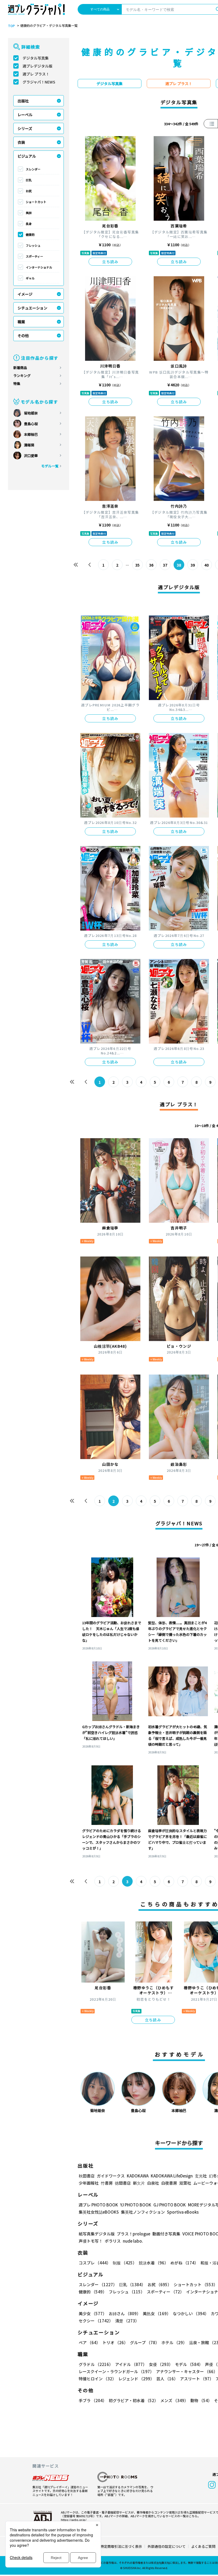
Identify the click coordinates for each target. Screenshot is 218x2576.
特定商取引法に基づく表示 (121, 2546)
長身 (29, 224)
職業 (21, 322)
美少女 (93, 2313)
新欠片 (139, 2183)
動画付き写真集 (166, 2234)
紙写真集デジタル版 (97, 2234)
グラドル (96, 2364)
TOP (11, 26)
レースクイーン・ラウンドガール (116, 2371)
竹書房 (107, 2183)
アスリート (197, 2379)
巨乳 (29, 180)
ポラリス (113, 2241)
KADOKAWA (138, 2176)
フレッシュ (33, 245)
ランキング (22, 376)
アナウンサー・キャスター (187, 2371)
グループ (145, 2342)
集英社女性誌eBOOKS (99, 2212)
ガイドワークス (111, 2176)
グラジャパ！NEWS (39, 82)
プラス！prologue (133, 2234)
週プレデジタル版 (37, 66)
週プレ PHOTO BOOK (98, 2205)
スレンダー (33, 169)
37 (165, 565)
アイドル (131, 2364)
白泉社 (153, 2183)
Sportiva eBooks (183, 2212)
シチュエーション (32, 308)
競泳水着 (154, 2263)
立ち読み (110, 262)
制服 (125, 2263)
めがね (184, 2263)
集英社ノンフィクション (143, 2212)
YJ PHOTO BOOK (136, 2205)
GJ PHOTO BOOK (170, 2205)
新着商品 (20, 368)
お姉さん (125, 2313)
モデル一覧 (50, 466)
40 (207, 565)
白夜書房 (169, 2183)
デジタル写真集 (36, 58)
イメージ (25, 294)
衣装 (21, 142)
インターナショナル (39, 267)
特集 (17, 384)
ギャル (30, 278)
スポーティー (34, 256)
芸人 (167, 2379)
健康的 (30, 234)
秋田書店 (87, 2176)
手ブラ (93, 2400)
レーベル (25, 115)
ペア (89, 2342)
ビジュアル (27, 156)
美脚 (29, 213)
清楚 (127, 2321)
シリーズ (25, 128)
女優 (161, 2364)
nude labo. (133, 2241)
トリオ (115, 2342)
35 (137, 565)
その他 (23, 336)
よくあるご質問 (203, 2546)
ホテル (174, 2342)
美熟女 (157, 2313)
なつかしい (191, 2313)
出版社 (23, 101)
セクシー (96, 2321)
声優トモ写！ (91, 2241)
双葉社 (185, 2183)
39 (193, 565)
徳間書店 (123, 2183)
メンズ (174, 2400)
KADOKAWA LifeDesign (172, 2176)
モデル (189, 2364)
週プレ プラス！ (36, 74)
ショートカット (36, 202)
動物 (201, 2400)
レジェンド (136, 2379)
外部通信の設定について (167, 2546)
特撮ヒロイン (97, 2379)
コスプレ (95, 2263)
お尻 (29, 191)
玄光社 (201, 2176)
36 (151, 565)
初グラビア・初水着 (133, 2400)
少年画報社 (89, 2183)
